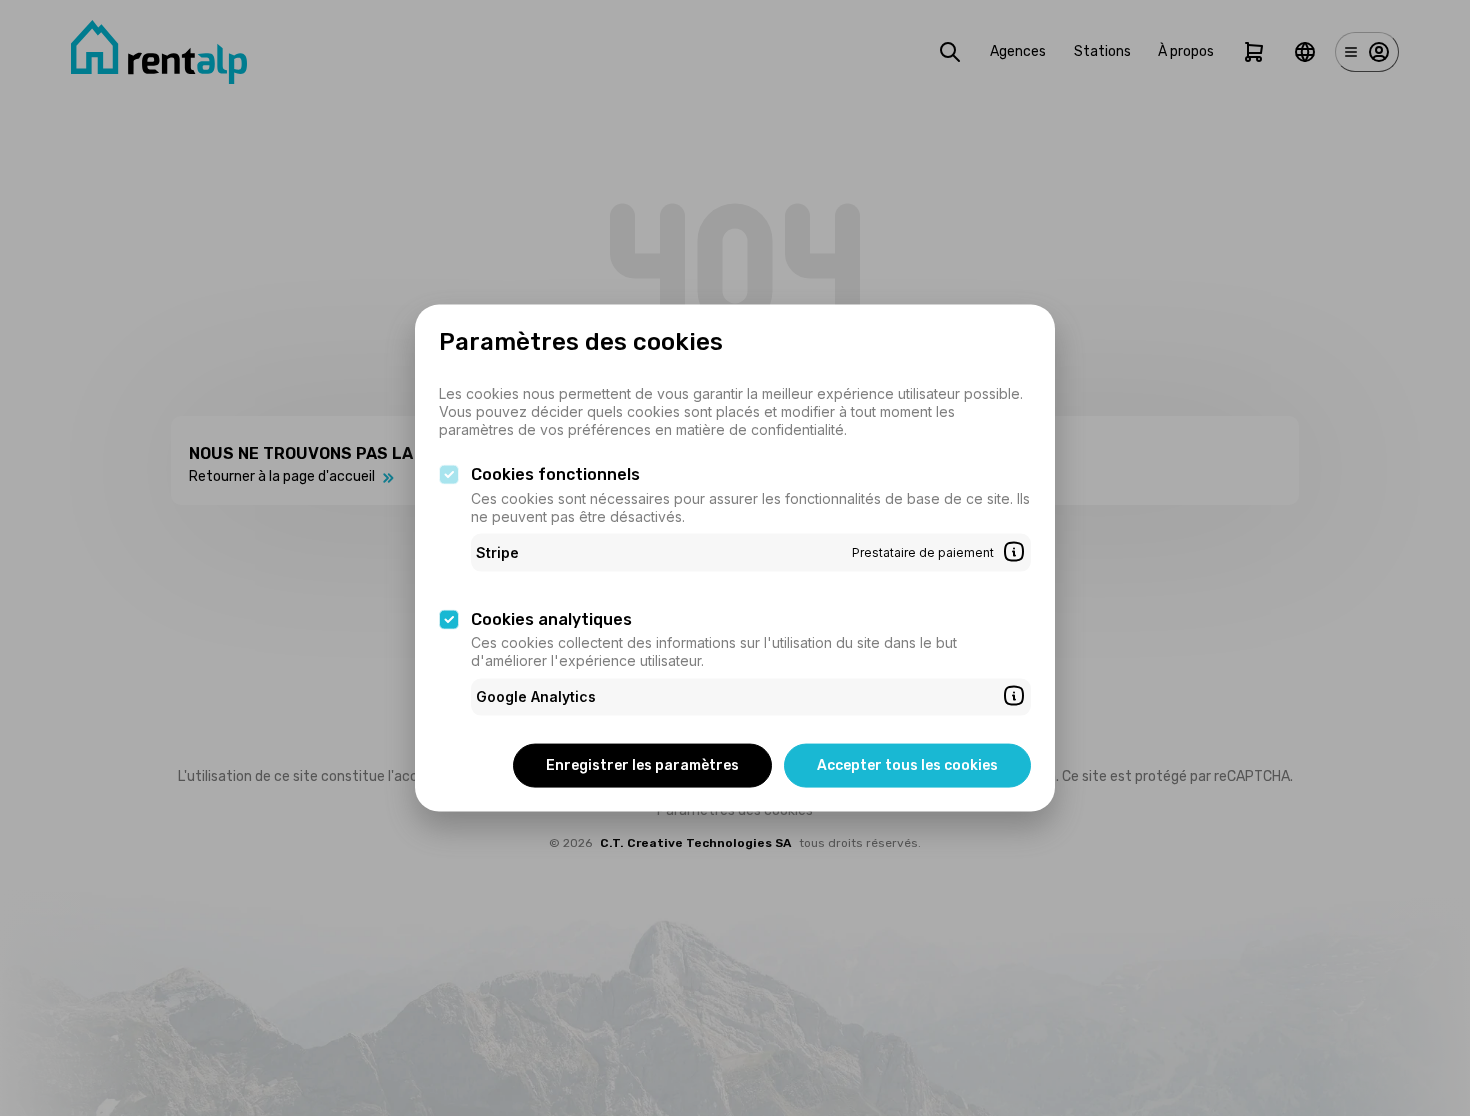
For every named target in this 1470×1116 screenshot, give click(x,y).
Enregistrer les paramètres (642, 764)
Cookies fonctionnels (555, 474)
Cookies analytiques (551, 618)
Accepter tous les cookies (907, 764)
